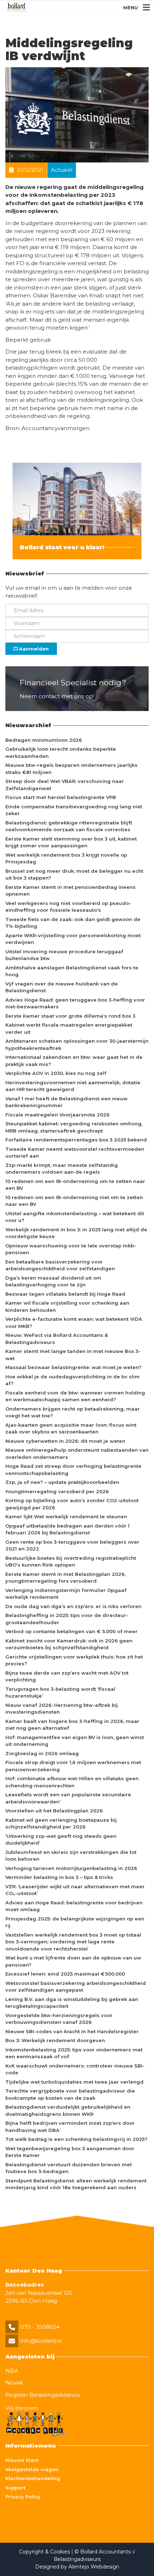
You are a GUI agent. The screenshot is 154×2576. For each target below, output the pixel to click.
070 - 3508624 (40, 2327)
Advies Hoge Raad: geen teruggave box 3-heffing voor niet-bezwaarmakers (75, 1003)
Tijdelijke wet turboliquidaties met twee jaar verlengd (74, 2082)
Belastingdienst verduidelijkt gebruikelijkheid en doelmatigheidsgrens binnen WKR (68, 2110)
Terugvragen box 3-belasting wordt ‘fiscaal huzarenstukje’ (60, 1693)
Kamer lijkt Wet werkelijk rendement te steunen (66, 1516)
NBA (12, 2371)
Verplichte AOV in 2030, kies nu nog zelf (56, 1073)
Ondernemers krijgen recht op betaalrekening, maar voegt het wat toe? (73, 1412)
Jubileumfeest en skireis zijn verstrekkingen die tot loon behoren (71, 1856)
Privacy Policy (23, 2497)
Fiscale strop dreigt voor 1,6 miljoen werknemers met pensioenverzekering (73, 1766)
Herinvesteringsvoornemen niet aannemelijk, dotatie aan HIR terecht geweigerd (73, 1086)
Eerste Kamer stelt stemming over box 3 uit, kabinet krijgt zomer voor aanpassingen (71, 842)
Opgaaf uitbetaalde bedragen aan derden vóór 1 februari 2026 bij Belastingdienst (68, 1529)
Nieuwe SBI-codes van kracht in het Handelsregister (72, 2031)
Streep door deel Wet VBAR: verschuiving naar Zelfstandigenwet (65, 785)
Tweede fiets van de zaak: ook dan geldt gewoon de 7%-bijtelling (73, 923)
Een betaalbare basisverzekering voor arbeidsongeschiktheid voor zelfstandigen (60, 1265)
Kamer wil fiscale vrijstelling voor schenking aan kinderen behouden (67, 1306)
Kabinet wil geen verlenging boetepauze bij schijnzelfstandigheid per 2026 (61, 1823)
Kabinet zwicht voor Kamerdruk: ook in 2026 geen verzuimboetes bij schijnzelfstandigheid (69, 1644)
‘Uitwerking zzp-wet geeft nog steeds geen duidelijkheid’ (61, 1840)
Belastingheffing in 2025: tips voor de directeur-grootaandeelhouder (67, 1619)
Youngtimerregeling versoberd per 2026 (57, 1491)
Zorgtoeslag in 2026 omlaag (42, 1753)
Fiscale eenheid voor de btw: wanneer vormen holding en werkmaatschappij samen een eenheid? (75, 1396)
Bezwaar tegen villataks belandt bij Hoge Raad (65, 1294)
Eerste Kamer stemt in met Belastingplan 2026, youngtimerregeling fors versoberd (66, 1578)
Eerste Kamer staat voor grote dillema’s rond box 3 (70, 1016)
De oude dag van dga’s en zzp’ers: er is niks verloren (73, 1606)
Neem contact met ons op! (57, 696)
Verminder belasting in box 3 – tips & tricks (59, 1877)
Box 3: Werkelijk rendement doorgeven (55, 2040)
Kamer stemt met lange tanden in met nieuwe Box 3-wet (73, 1355)
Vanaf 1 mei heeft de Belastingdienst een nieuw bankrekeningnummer (66, 1102)
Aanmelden (33, 649)
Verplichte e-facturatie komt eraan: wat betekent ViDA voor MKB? (74, 1323)
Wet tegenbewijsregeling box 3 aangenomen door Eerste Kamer (70, 2152)
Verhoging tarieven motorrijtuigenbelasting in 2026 (71, 1868)
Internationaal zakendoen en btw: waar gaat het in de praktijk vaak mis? (74, 1061)
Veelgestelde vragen (32, 2469)
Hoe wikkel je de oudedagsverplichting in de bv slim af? (73, 1380)
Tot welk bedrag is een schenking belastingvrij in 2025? (76, 2139)
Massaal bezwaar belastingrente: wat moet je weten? (73, 1367)
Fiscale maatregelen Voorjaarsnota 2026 (57, 1115)
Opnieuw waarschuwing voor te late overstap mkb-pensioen (71, 1249)
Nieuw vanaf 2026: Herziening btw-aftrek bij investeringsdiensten (62, 1709)
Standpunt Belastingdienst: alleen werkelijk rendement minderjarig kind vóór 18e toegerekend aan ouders (76, 2184)
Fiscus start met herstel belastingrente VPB (61, 797)
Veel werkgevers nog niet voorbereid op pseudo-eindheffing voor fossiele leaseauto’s (68, 907)
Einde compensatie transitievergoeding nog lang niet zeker (74, 810)
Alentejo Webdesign (94, 2567)
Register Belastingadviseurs (43, 2395)
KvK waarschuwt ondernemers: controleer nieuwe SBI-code (75, 2069)
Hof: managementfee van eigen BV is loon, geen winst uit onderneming (75, 1741)
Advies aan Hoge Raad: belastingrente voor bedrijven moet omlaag (74, 1906)
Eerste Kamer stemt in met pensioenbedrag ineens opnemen (71, 891)
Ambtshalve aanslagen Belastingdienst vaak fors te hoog (72, 971)
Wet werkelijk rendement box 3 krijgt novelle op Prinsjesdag (66, 858)
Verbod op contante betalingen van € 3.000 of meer (71, 1631)
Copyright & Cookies (45, 2552)
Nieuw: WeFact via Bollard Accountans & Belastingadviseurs (57, 1339)
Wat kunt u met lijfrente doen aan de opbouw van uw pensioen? (73, 1961)
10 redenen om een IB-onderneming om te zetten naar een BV (75, 1185)
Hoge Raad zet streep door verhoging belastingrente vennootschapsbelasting (73, 1470)
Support (15, 2488)
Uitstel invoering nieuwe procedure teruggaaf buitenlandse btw (64, 955)
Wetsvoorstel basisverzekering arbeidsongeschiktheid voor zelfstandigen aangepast (76, 1987)
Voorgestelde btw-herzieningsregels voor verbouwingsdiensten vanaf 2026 (59, 2019)
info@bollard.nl (41, 2341)
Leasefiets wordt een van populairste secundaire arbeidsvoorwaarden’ (68, 1798)
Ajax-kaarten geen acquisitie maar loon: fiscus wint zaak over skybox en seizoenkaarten (71, 1428)
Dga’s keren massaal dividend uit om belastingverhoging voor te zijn (53, 1281)
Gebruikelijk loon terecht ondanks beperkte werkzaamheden (61, 753)
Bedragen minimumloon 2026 (44, 740)
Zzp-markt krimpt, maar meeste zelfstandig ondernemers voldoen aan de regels (62, 1169)
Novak (14, 2383)
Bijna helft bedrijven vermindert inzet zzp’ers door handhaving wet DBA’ (70, 2127)
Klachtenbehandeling (33, 2478)
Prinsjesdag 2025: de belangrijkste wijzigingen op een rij (75, 1922)
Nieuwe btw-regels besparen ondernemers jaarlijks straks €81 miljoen (71, 769)
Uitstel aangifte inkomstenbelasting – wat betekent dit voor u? (75, 1217)
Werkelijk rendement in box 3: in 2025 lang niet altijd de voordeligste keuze (76, 1233)
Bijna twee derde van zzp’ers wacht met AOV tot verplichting (67, 1676)
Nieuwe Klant (22, 2460)
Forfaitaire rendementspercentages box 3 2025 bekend (76, 1140)
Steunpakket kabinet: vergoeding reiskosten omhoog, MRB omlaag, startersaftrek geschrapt (74, 1127)
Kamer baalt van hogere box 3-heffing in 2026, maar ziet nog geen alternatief (72, 1725)
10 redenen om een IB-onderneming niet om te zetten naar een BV (74, 1201)
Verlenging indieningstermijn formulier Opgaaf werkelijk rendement (66, 1594)
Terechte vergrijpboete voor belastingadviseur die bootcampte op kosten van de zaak (70, 2094)
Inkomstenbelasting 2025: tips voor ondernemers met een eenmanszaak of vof (74, 2053)
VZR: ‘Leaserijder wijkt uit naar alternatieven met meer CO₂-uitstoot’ (75, 1890)
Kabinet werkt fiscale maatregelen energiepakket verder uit (69, 1028)
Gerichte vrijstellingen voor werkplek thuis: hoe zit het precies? (74, 1660)
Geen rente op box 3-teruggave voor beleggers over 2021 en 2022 (72, 1545)
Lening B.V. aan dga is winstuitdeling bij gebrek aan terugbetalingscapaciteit (72, 2003)
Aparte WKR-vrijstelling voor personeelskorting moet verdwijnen (73, 939)
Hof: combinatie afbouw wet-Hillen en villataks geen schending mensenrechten (72, 1782)
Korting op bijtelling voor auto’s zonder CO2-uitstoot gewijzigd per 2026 (72, 1504)
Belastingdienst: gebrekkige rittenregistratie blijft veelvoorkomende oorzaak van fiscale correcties (69, 826)
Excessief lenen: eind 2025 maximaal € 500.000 (65, 1974)
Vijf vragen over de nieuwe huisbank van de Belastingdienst (62, 987)
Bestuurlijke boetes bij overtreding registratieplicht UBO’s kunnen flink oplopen (71, 1562)
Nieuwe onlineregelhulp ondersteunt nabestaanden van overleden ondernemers (77, 1453)
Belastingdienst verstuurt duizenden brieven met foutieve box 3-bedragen (69, 2168)
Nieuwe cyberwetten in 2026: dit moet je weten (65, 1441)
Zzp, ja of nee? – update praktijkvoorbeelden (62, 1482)
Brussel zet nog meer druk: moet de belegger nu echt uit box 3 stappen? (74, 875)
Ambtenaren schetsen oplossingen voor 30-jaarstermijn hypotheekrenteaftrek (77, 1044)
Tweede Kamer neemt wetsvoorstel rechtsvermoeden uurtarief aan (75, 1153)
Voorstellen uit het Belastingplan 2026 (54, 1811)
